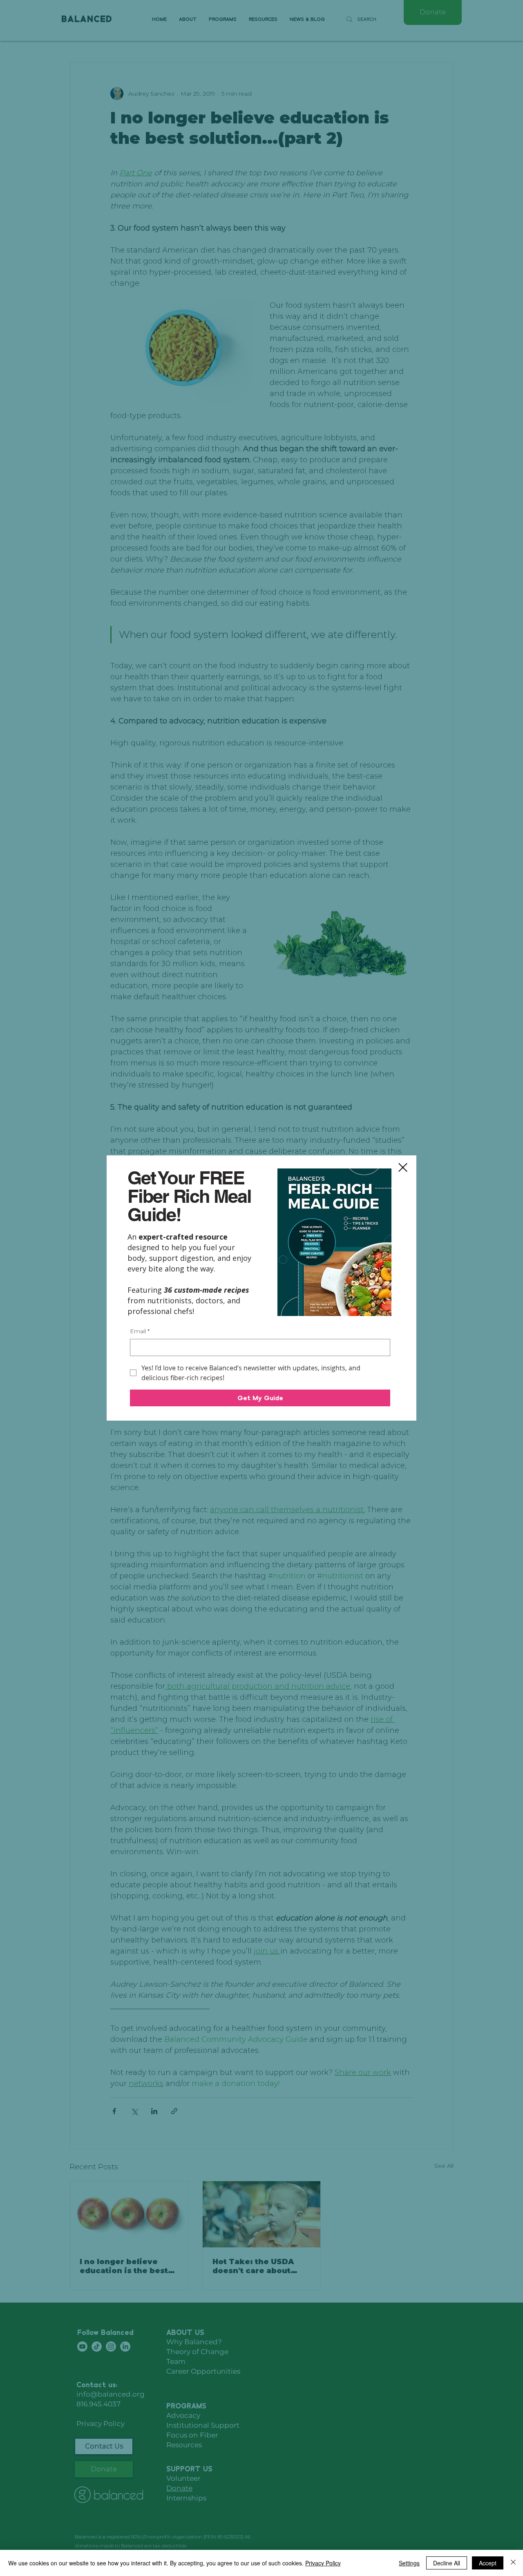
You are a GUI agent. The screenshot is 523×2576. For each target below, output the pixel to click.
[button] (403, 1167)
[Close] (513, 2563)
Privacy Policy (323, 2563)
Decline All (447, 2563)
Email (140, 1331)
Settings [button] (409, 2563)
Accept (488, 2563)
